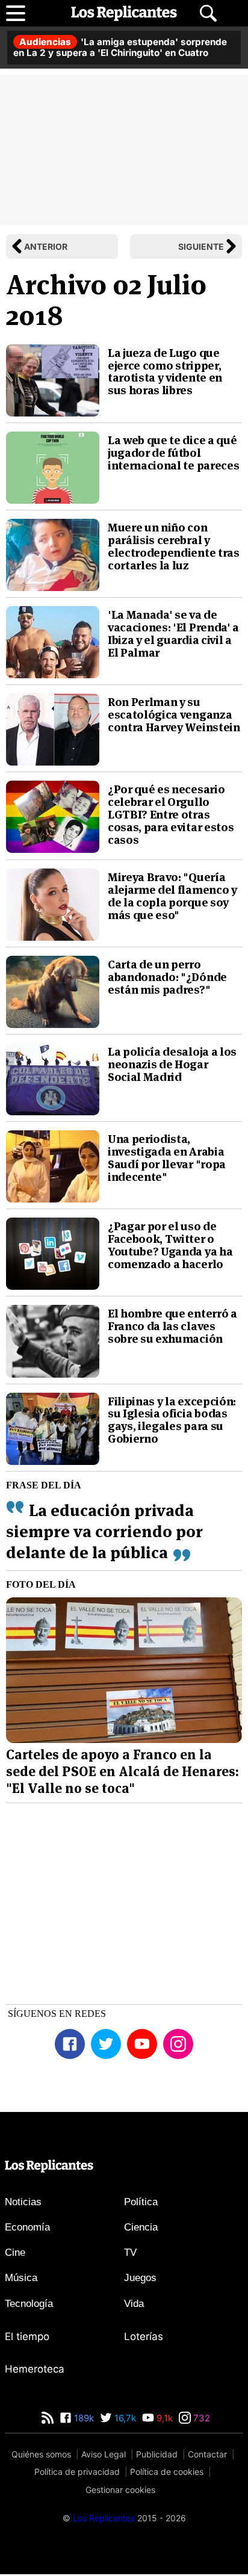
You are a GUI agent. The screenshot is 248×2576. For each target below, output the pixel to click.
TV (130, 2252)
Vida (134, 2304)
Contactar (207, 2454)
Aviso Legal (104, 2454)
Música (21, 2278)
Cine (15, 2252)
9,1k (163, 2418)
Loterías (144, 2336)
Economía (27, 2227)
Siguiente (201, 246)
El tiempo (27, 2336)
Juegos (140, 2278)
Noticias (23, 2202)
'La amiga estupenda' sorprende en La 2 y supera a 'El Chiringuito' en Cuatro (120, 47)
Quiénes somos (41, 2454)
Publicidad (157, 2454)
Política (141, 2202)
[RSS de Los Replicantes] (48, 2418)
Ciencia (141, 2227)
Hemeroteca (35, 2369)
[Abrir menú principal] (16, 13)
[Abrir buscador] (208, 13)
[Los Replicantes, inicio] (124, 13)
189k (83, 2418)
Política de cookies (167, 2472)
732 (200, 2418)
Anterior (46, 246)
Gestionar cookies (120, 2490)
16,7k (124, 2418)
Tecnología (29, 2304)
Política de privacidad (77, 2472)
